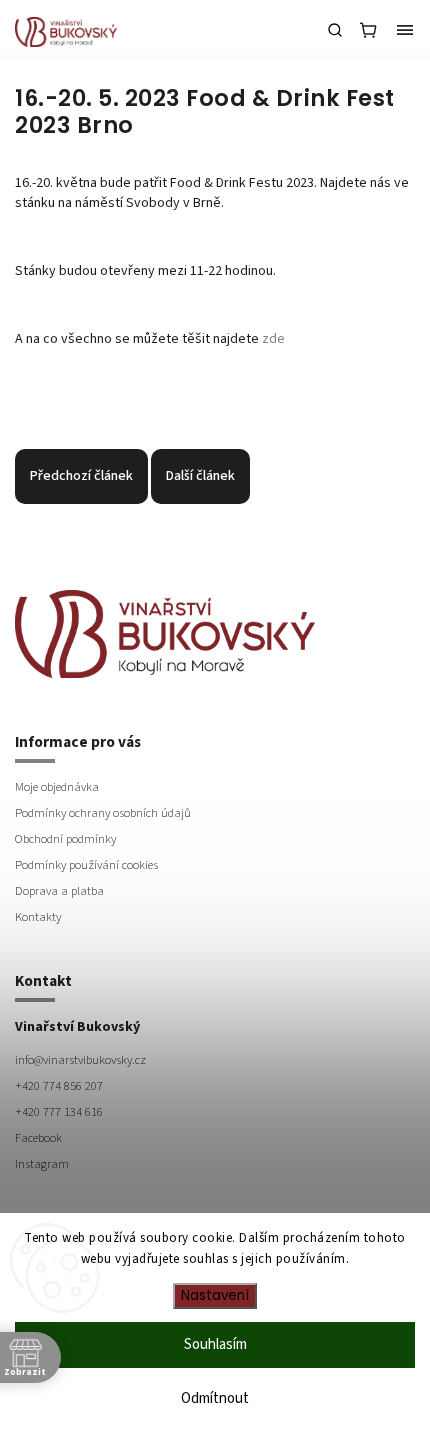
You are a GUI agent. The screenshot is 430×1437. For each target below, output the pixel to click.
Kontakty (38, 917)
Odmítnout (215, 1398)
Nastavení (215, 1295)
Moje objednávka (57, 787)
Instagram (42, 1164)
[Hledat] (335, 30)
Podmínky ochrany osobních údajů (103, 813)
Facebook (38, 1138)
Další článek (200, 476)
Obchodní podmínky (65, 839)
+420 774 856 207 (59, 1086)
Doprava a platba (59, 891)
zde (273, 339)
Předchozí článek (81, 476)
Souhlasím (215, 1344)
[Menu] (405, 30)
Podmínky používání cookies (86, 865)
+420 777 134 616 (59, 1112)
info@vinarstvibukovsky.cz (80, 1060)
